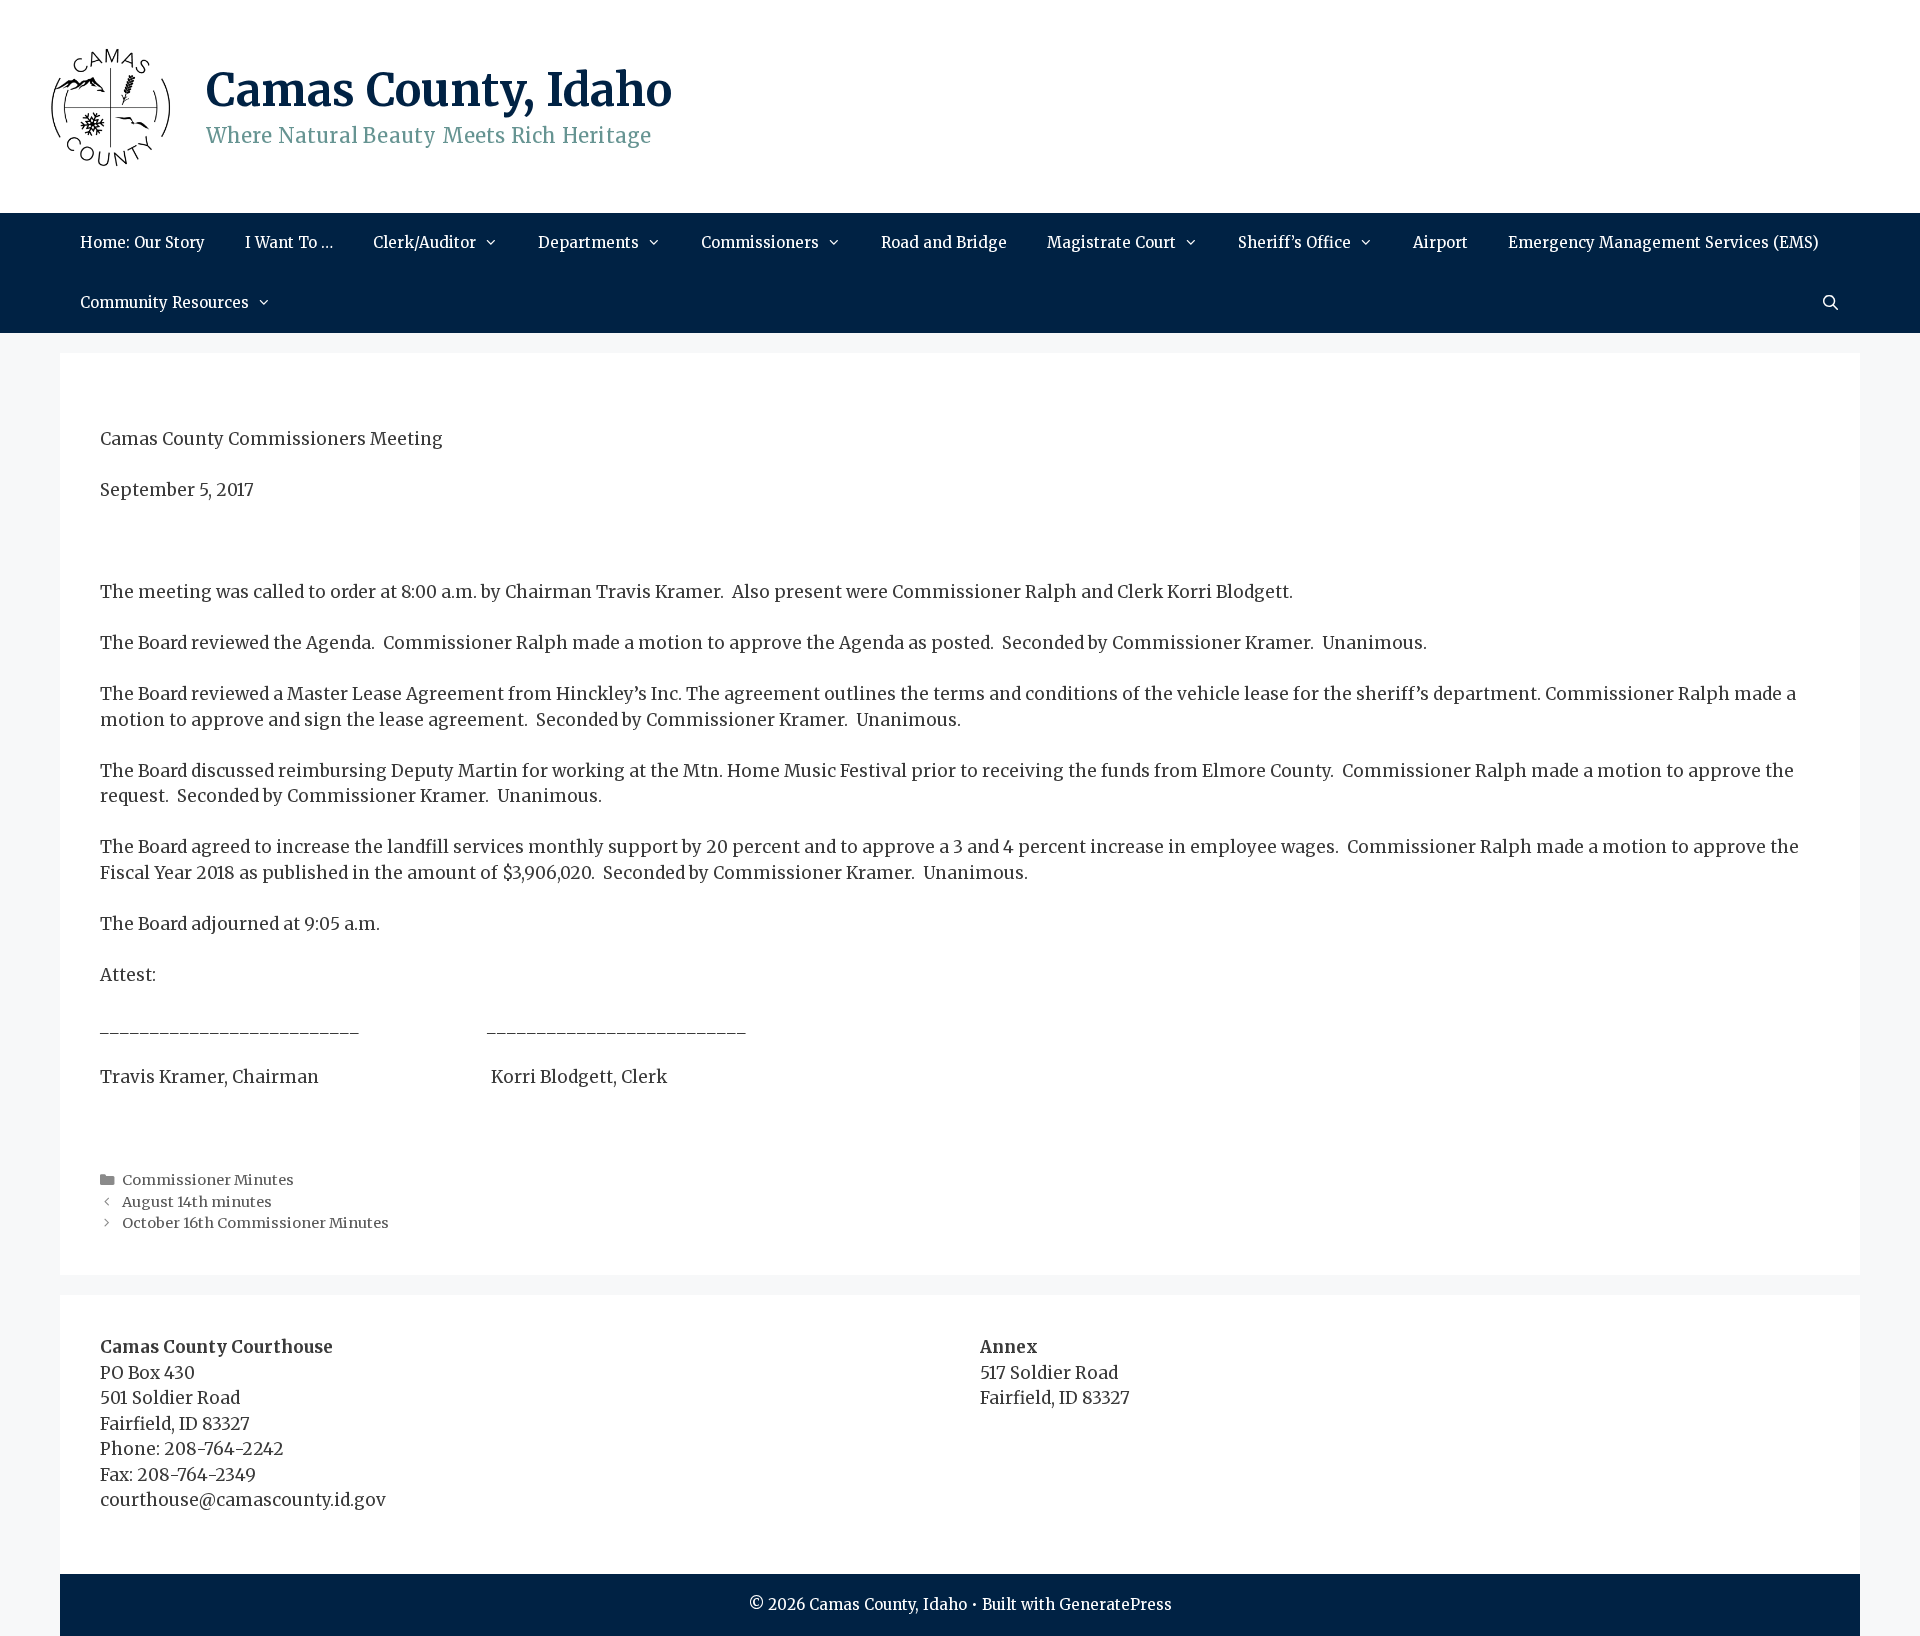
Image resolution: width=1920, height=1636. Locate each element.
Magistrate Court (1111, 242)
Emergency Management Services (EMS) (1663, 242)
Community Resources (164, 302)
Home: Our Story (142, 242)
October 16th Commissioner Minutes (255, 1223)
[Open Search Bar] (1830, 303)
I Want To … (289, 242)
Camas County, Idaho (439, 90)
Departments (588, 242)
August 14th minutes (197, 1202)
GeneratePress (1115, 1604)
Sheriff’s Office (1294, 242)
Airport (1440, 242)
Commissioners (760, 242)
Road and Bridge (944, 242)
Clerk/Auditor (424, 242)
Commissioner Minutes (208, 1180)
